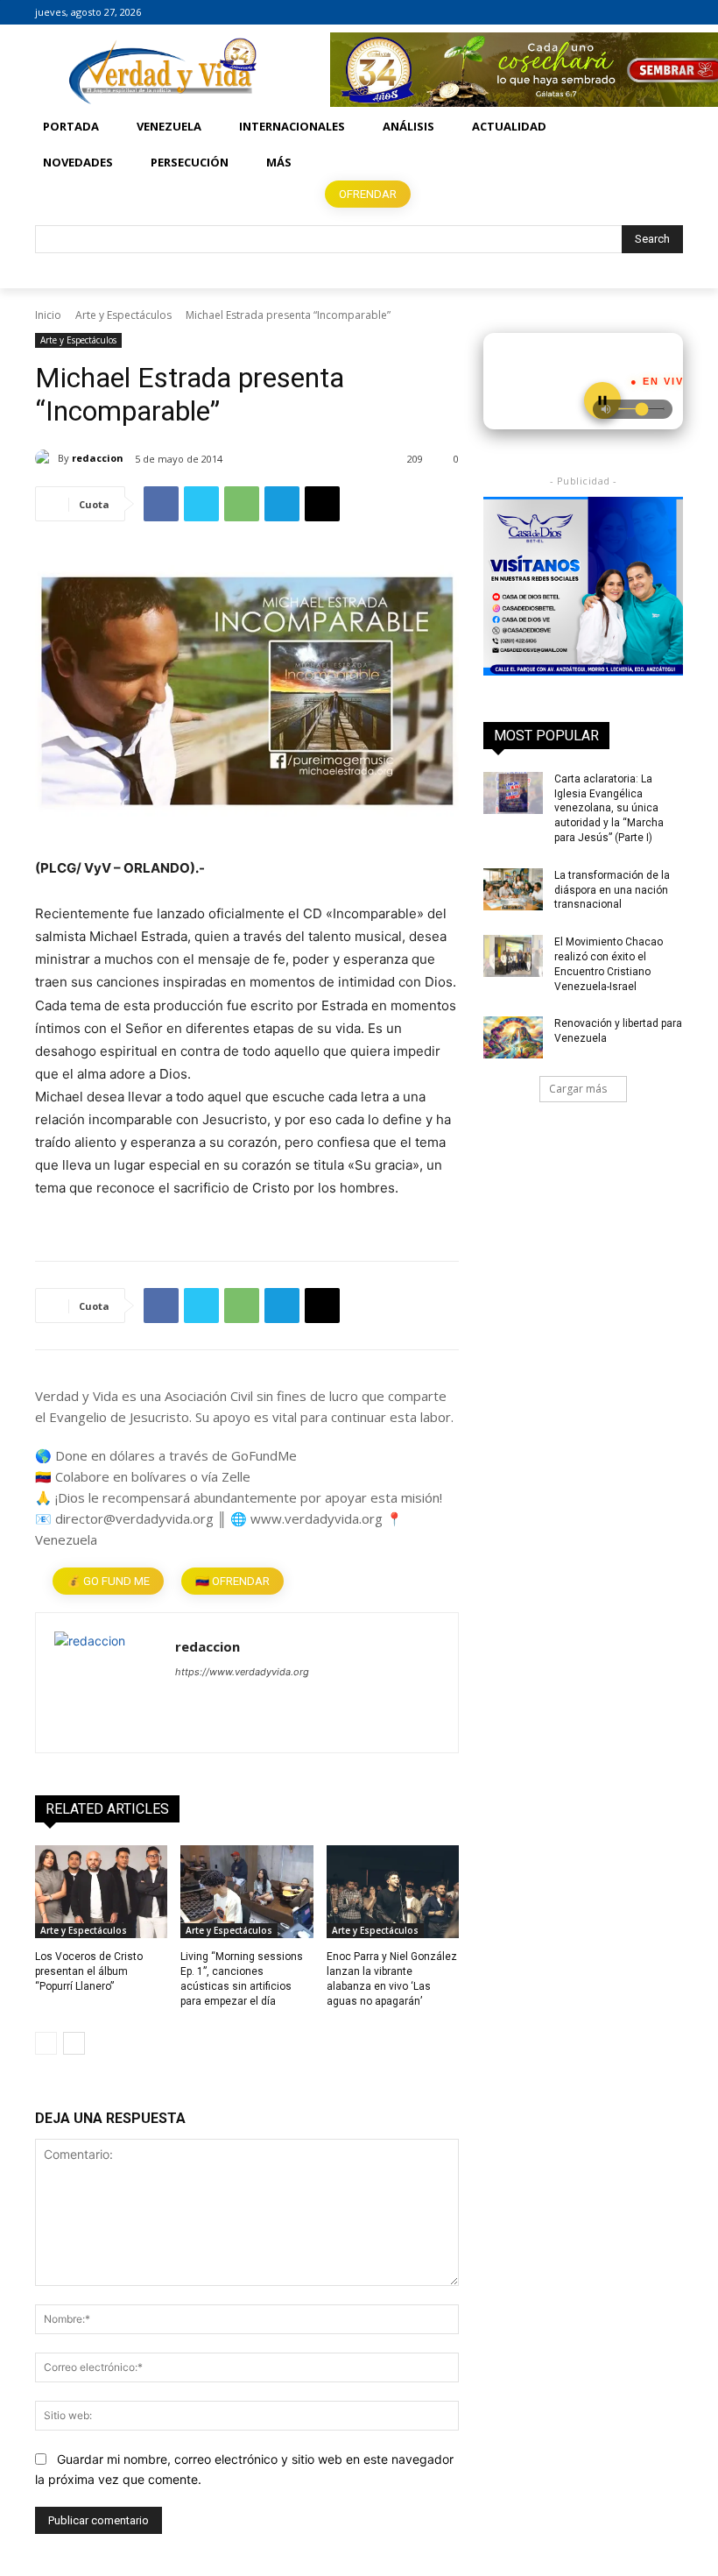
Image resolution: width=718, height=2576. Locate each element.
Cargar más (578, 1089)
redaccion (98, 458)
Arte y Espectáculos (123, 315)
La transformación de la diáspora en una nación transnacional (612, 890)
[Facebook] (625, 13)
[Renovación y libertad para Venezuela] (513, 1037)
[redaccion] (46, 458)
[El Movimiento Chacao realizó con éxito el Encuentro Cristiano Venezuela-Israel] (513, 956)
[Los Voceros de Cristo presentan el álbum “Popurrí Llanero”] (101, 1892)
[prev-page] (46, 2043)
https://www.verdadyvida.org (242, 1672)
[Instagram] (648, 13)
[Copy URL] (322, 504)
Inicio (48, 315)
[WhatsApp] (242, 504)
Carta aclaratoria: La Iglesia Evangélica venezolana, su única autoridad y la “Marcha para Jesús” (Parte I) (609, 808)
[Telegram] (282, 504)
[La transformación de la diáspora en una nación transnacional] (513, 889)
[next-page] (74, 2043)
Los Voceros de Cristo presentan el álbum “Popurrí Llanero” (89, 1971)
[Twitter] (673, 13)
